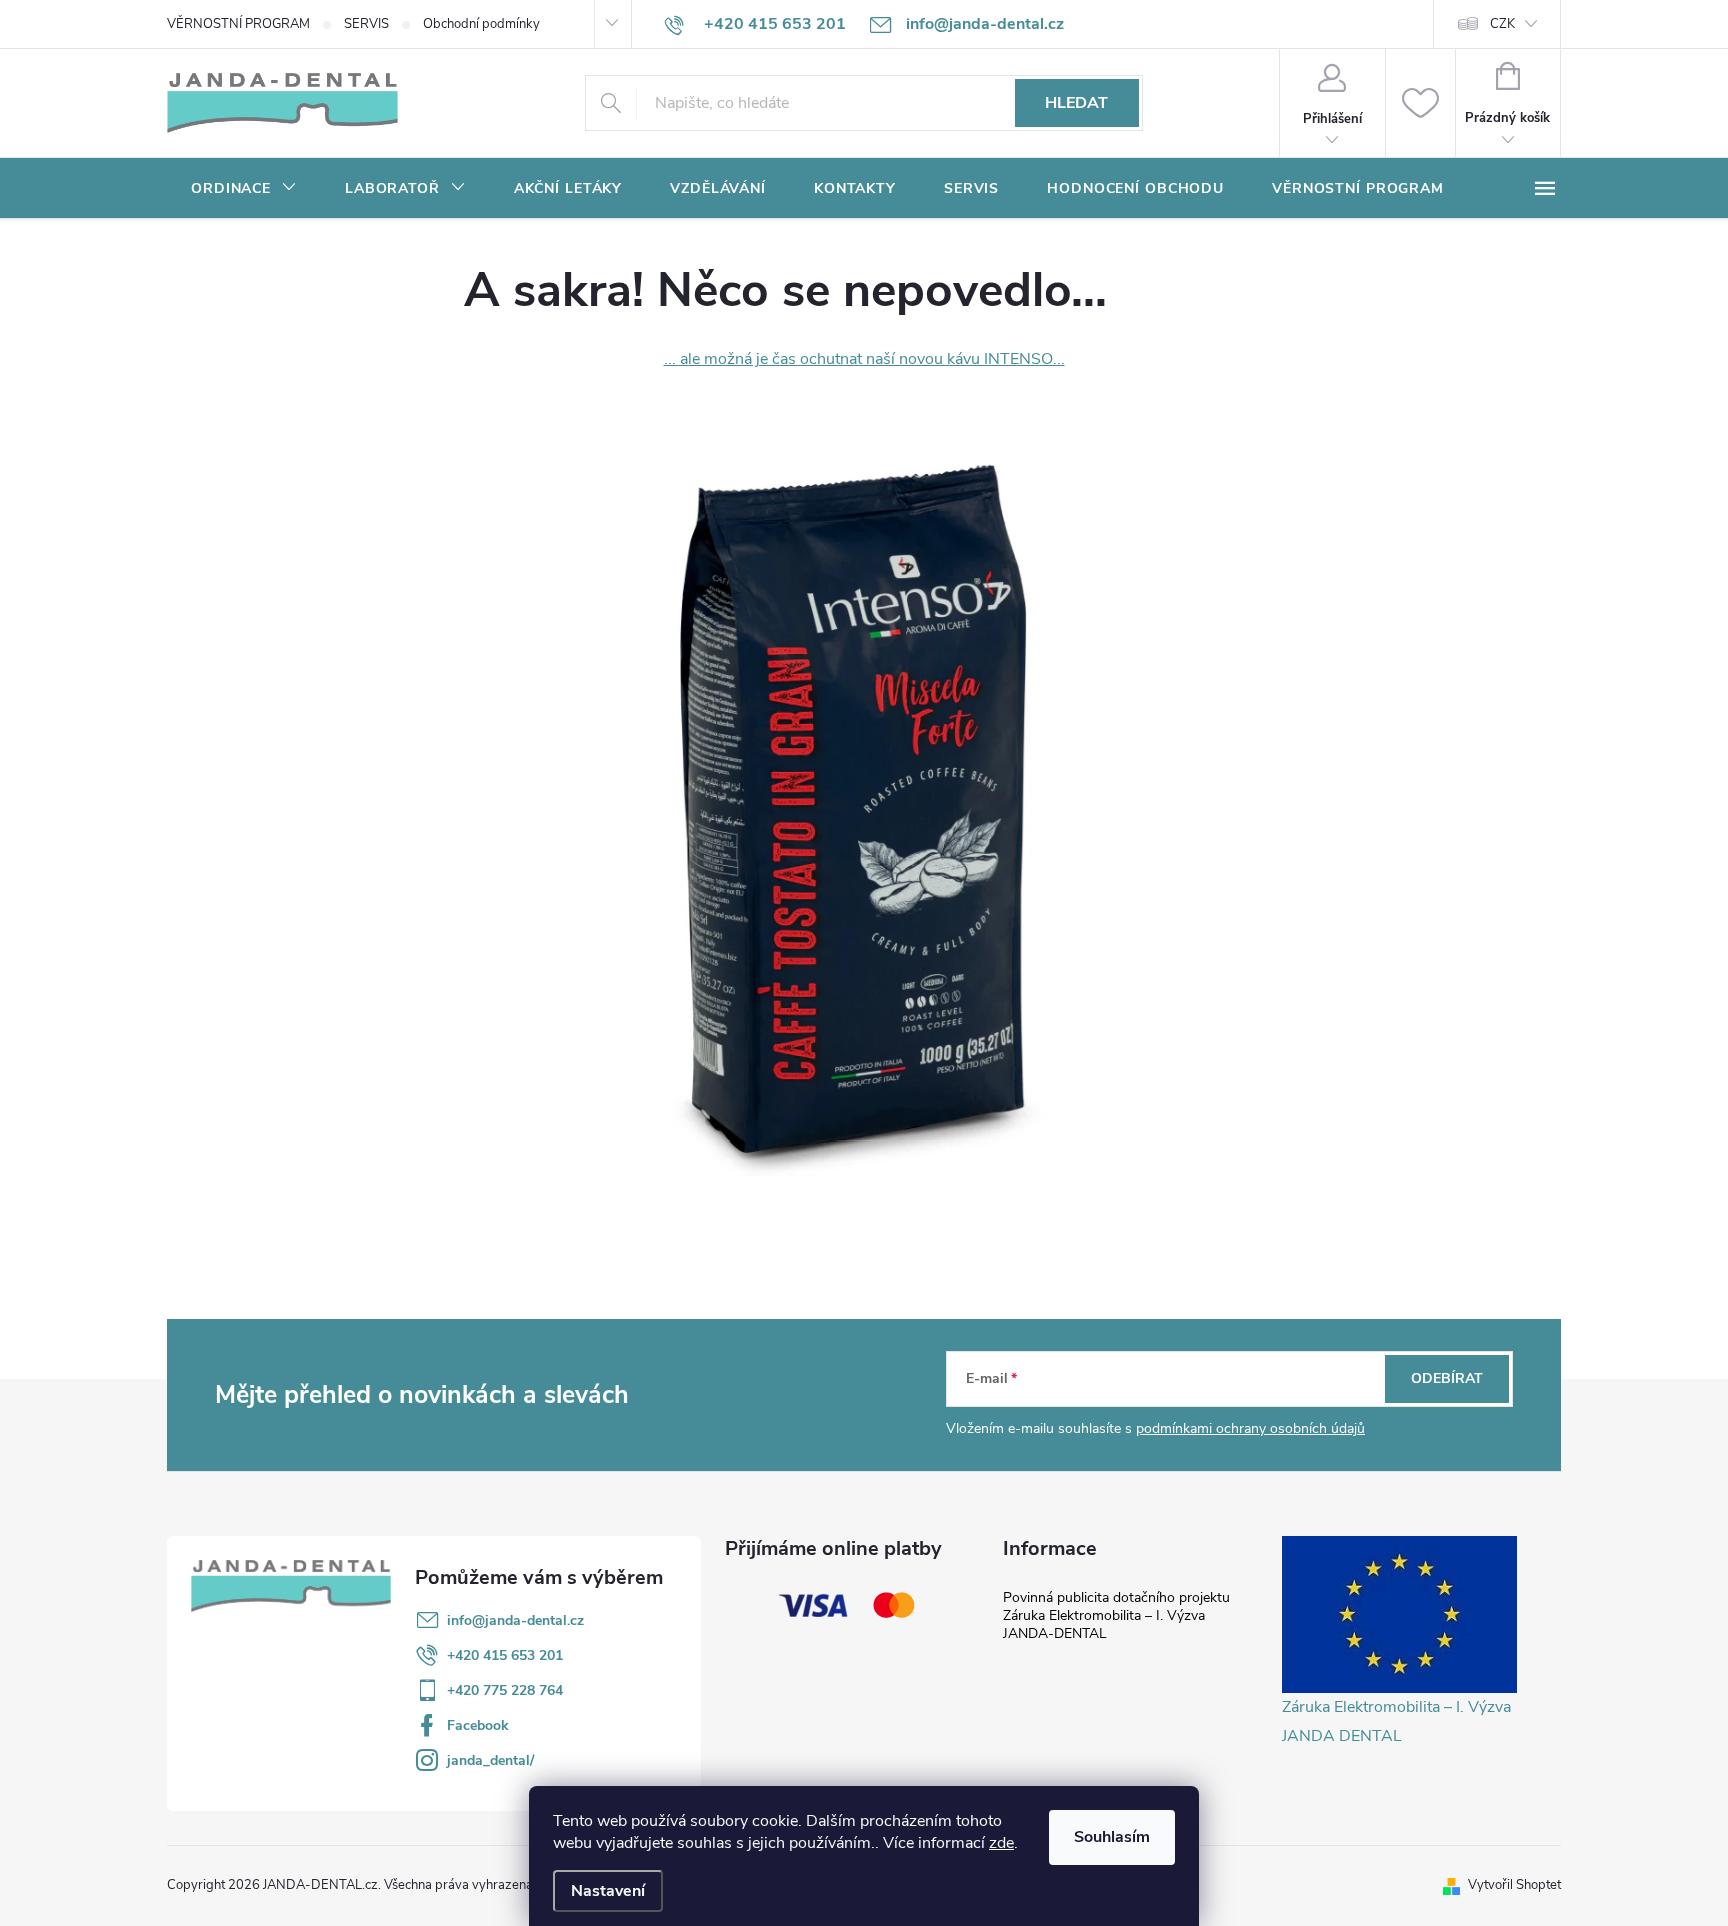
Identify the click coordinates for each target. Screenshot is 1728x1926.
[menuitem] (244, 189)
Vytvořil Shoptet (1514, 1885)
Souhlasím (1112, 1837)
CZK (1502, 24)
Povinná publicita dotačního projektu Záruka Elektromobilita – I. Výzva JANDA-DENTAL (1116, 1615)
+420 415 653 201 (505, 1655)
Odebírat (1447, 1378)
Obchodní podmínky (481, 24)
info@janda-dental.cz (515, 1620)
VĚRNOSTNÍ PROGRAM (238, 24)
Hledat (1076, 103)
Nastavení (608, 1891)
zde (1001, 1843)
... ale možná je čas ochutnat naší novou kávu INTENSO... (864, 359)
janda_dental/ (490, 1760)
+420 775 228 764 (505, 1690)
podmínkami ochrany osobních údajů (1250, 1428)
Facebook (478, 1725)
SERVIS (366, 24)
